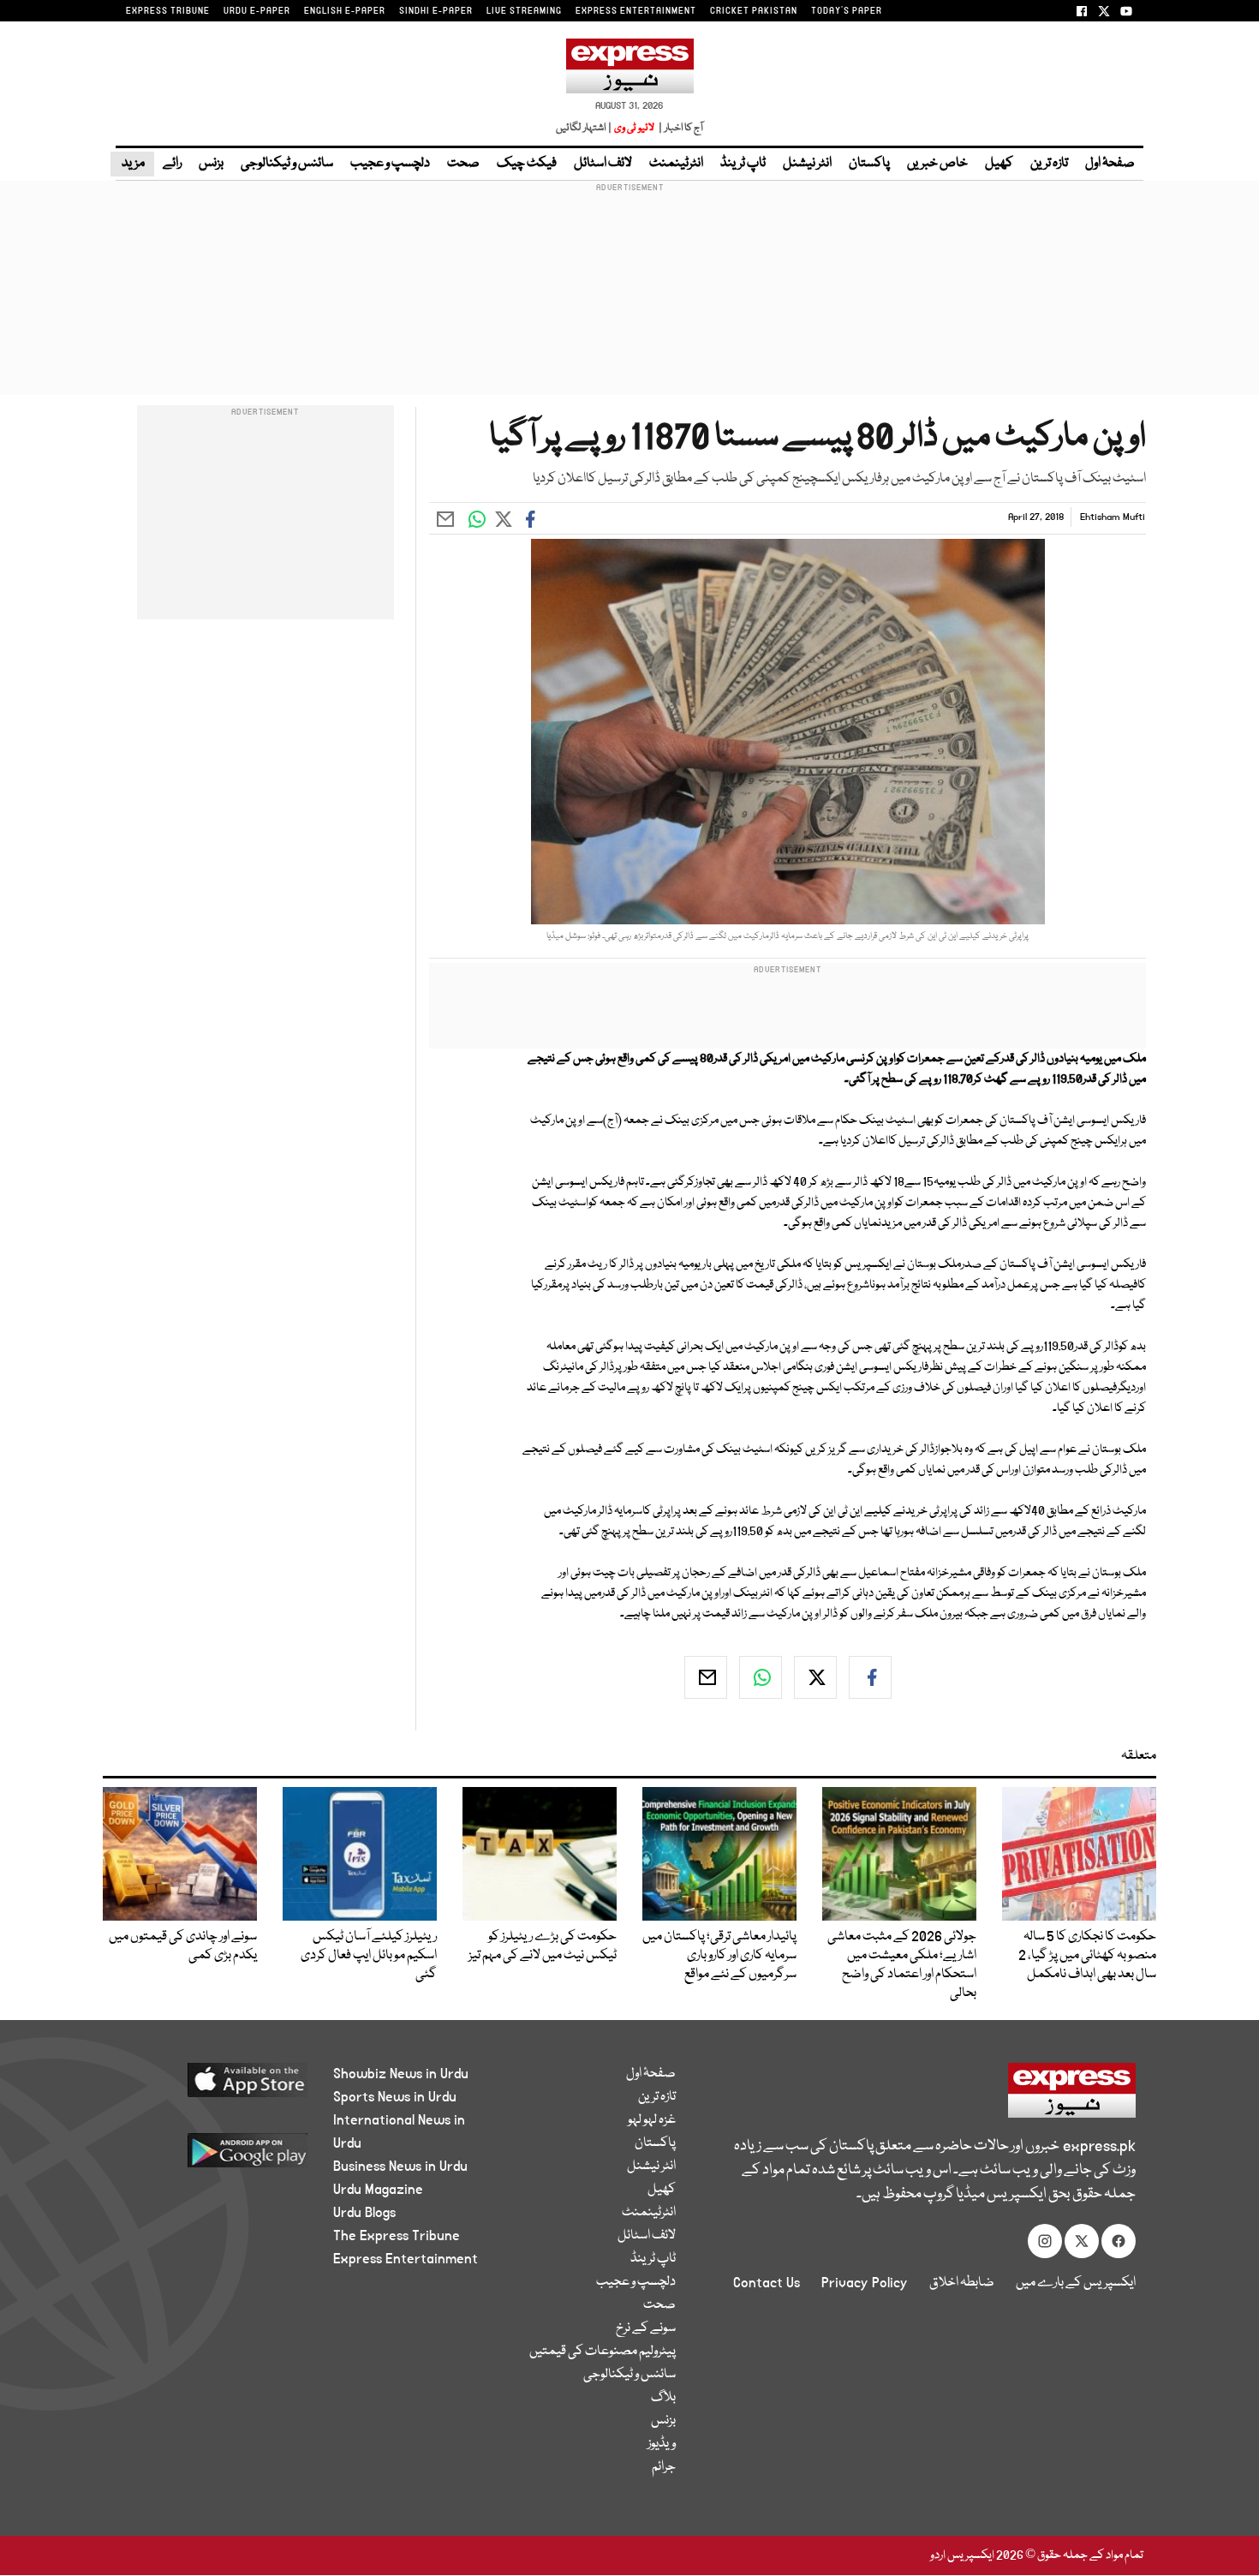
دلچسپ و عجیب (390, 164)
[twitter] (815, 1677)
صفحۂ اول (1110, 164)
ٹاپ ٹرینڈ (743, 164)
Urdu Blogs (364, 2213)
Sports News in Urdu (395, 2097)
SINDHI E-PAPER (436, 11)
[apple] (215, 2086)
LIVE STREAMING (524, 11)
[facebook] (870, 1677)
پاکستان (869, 164)
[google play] (215, 2157)
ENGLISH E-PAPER (345, 11)
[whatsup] (761, 1677)
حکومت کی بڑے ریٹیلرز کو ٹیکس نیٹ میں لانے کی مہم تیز (543, 1946)
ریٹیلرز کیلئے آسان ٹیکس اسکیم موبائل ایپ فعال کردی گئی (369, 1956)
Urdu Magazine (378, 2190)
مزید (132, 164)
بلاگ (663, 2398)
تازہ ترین (1049, 164)
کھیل (999, 164)
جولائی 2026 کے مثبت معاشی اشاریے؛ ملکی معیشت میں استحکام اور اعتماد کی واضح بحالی (902, 1965)
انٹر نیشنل (807, 164)
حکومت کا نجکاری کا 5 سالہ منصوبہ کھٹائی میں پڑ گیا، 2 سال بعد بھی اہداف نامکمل (1087, 1956)
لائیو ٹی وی (634, 128)
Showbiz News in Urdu (401, 2074)
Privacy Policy (865, 2283)
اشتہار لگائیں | (584, 128)
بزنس (211, 164)
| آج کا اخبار (680, 128)
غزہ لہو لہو (652, 2120)
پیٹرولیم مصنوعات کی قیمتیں (603, 2352)
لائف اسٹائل (603, 164)
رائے (172, 164)
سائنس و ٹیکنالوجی (287, 164)
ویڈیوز (662, 2444)
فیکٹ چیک (527, 164)
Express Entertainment (406, 2259)
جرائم (664, 2467)
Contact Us (767, 2283)
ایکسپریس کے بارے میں (1076, 2283)
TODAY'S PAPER (847, 11)
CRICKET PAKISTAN (754, 11)
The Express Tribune (397, 2236)
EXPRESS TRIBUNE (168, 11)
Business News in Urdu (400, 2167)
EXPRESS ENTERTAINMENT (636, 11)
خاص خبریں (937, 164)
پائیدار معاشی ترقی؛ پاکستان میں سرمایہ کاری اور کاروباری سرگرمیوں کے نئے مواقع (719, 1956)
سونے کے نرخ (646, 2328)
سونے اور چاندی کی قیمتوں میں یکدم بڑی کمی (183, 1946)
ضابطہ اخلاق (962, 2283)
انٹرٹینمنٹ (676, 164)
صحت (463, 164)
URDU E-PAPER (257, 11)
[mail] (706, 1677)
